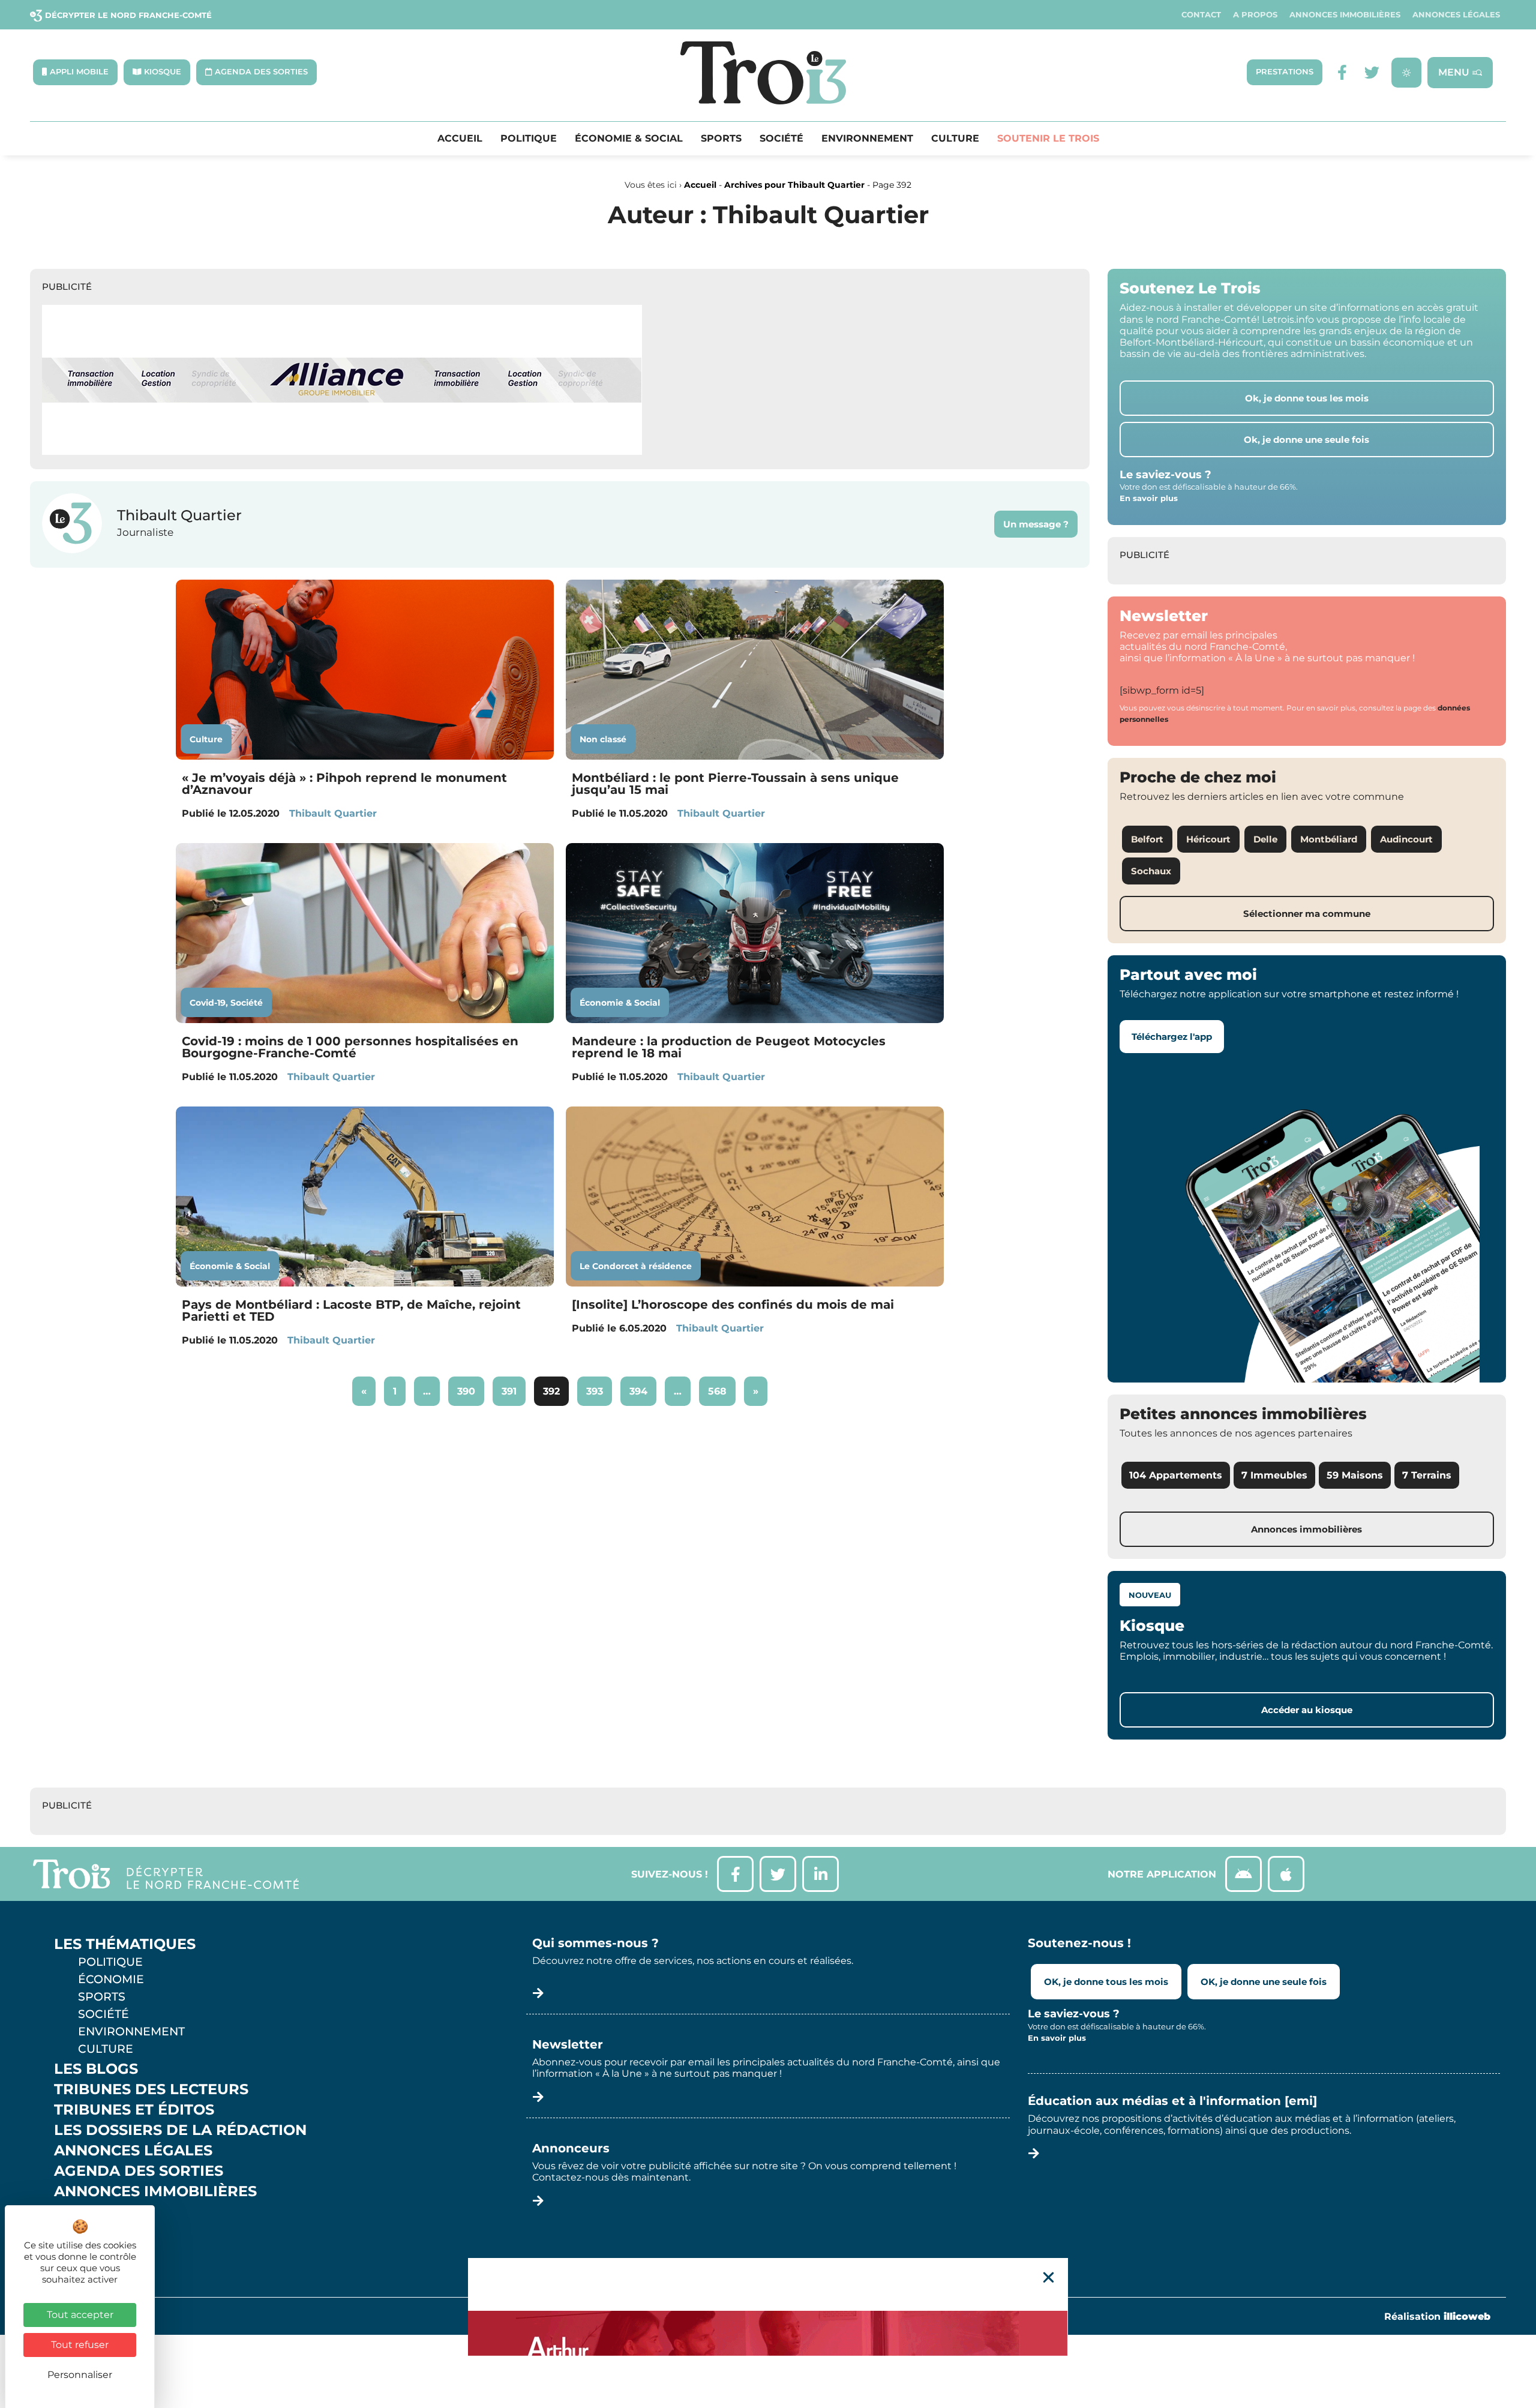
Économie (111, 1979)
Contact (1201, 15)
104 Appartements (1176, 1475)
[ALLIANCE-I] (342, 452)
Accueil (460, 139)
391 (513, 1387)
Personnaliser (80, 2375)
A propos (1255, 15)
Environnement (867, 139)
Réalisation (1437, 2316)
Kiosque (89, 2212)
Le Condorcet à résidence (636, 1266)
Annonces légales (1456, 15)
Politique (529, 139)
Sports (721, 139)
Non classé (603, 739)
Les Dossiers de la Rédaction (180, 2130)
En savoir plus (1149, 498)
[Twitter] (1372, 72)
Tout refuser (80, 2345)
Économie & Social (629, 139)
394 (642, 1387)
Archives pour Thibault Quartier (794, 185)
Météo (81, 2232)
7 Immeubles (1274, 1475)
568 (720, 1387)
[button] (1048, 2277)
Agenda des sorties (139, 2171)
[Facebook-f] (1342, 72)
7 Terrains (1427, 1475)
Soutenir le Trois (1048, 139)
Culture (955, 139)
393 (598, 1387)
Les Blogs (96, 2069)
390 (469, 1387)
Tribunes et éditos (134, 2110)
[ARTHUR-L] (768, 2333)
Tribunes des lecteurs (151, 2089)
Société (781, 139)
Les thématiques (125, 1944)
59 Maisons (1355, 1475)
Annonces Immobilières (1345, 15)
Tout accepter (80, 2315)
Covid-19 (208, 1003)
